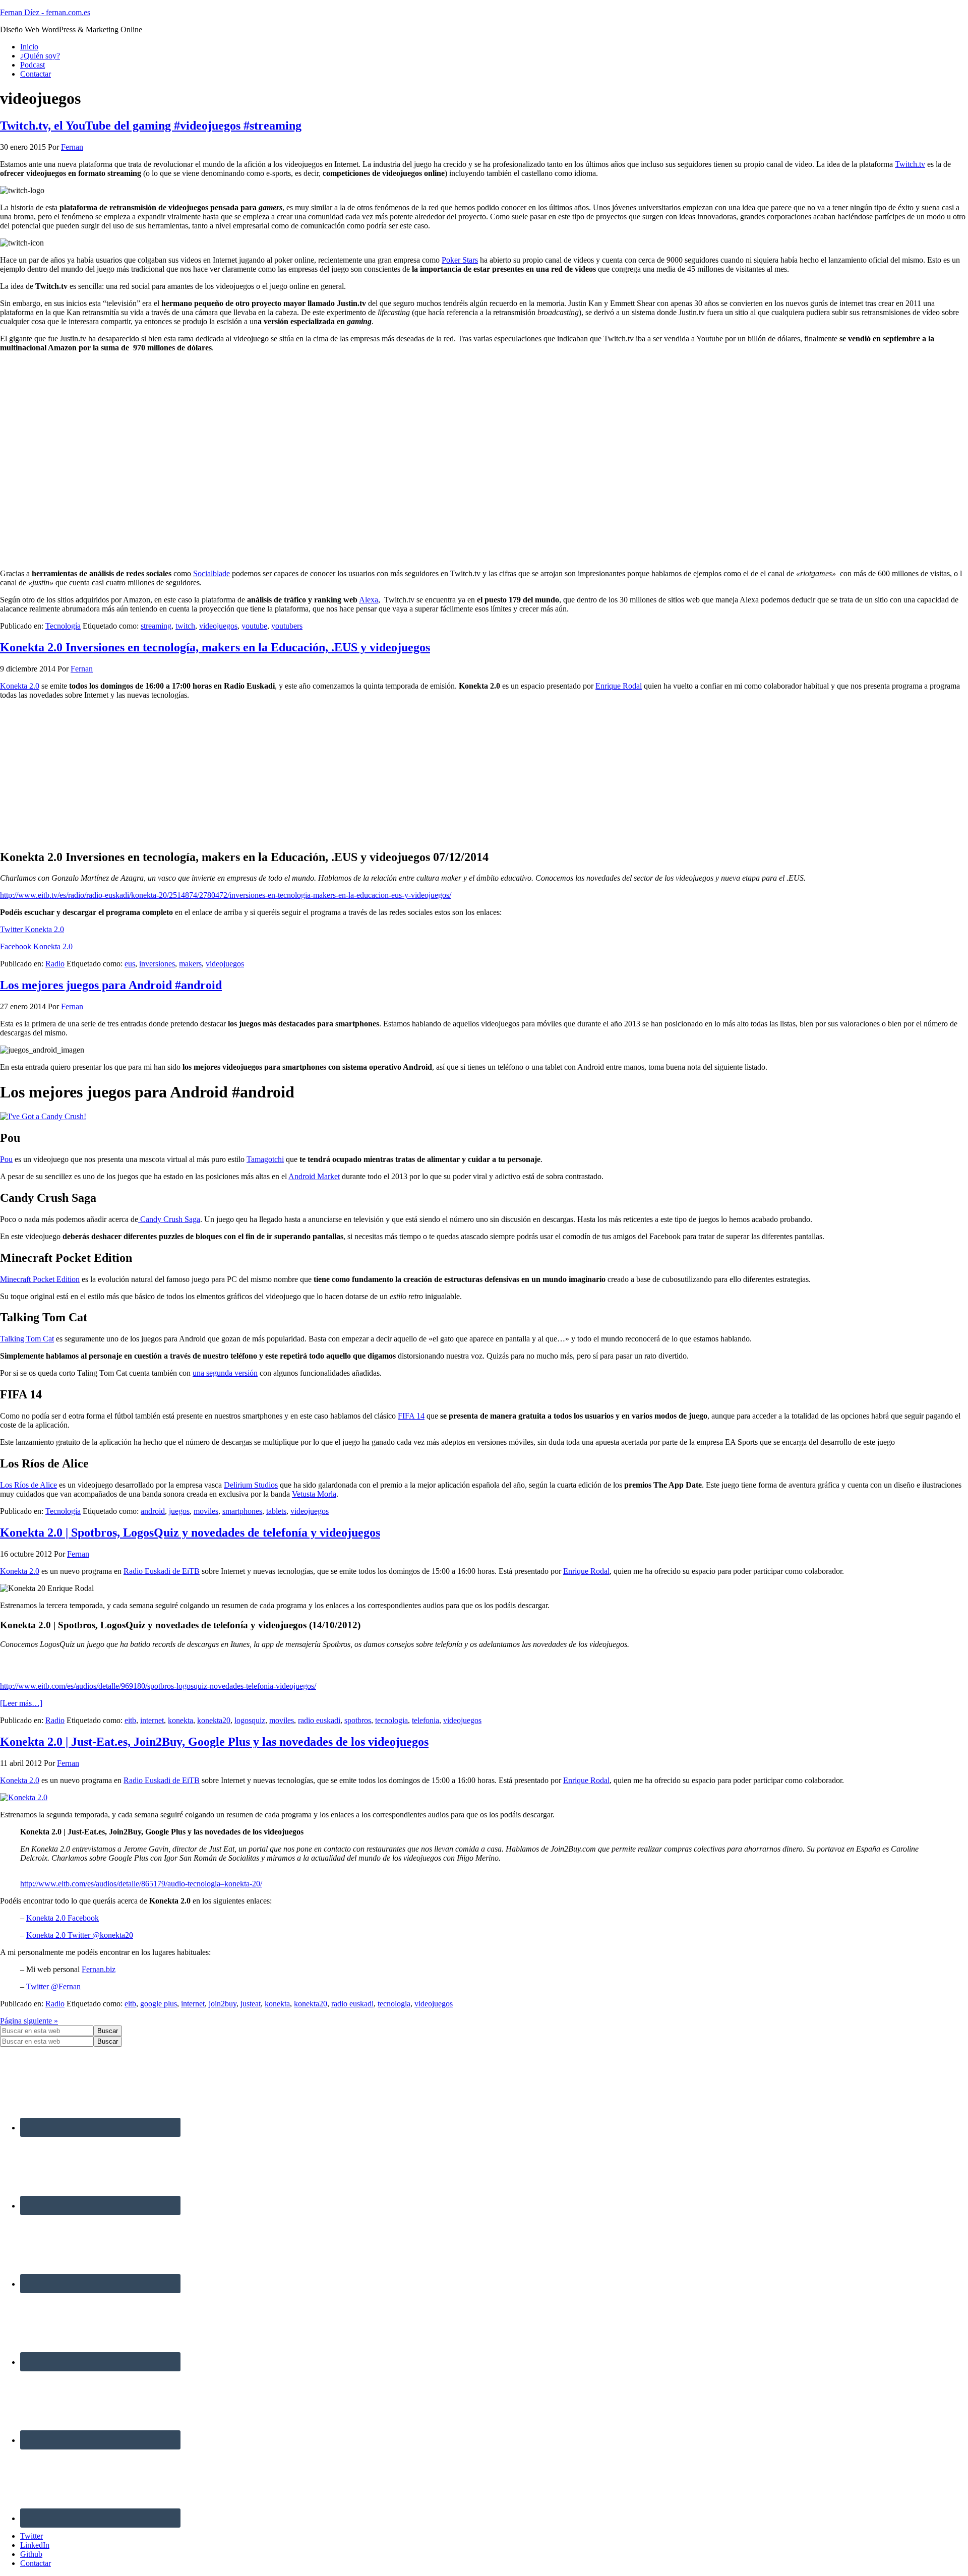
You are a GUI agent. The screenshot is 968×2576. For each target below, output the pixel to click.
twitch (185, 626)
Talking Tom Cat (27, 1339)
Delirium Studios (251, 1485)
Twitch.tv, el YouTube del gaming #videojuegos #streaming (151, 126)
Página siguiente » (29, 2021)
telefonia (426, 1720)
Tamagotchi (265, 1159)
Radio (55, 964)
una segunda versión (225, 1373)
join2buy (223, 2004)
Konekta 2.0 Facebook (63, 1918)
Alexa (369, 600)
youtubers (287, 626)
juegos (179, 1511)
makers (190, 964)
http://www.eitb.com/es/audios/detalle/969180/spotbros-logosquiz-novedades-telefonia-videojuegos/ (158, 1686)
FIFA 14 (411, 1416)
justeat (251, 2004)
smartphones (242, 1511)
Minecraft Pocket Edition (40, 1279)
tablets (276, 1511)
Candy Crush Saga (169, 1219)
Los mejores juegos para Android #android (111, 985)
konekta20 (214, 1720)
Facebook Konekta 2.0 (36, 946)
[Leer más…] (21, 1703)
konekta (180, 1720)
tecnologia (391, 1720)
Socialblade (211, 573)
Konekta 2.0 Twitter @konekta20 (80, 1935)
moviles (206, 1511)
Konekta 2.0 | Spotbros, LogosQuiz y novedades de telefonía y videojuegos (190, 1532)
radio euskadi (319, 1720)
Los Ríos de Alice (28, 1485)
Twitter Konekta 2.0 (32, 929)
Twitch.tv (910, 164)
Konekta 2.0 (20, 686)
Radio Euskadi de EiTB (162, 1571)
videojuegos (218, 626)
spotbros (358, 1720)
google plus (159, 2004)
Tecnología (63, 626)
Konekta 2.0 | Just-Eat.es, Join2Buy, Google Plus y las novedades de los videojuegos (214, 1742)
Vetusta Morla (314, 1494)
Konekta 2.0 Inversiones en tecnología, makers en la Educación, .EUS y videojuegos (215, 647)
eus (130, 964)
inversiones (157, 964)
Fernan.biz (99, 1969)
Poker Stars (460, 260)
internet (152, 1720)
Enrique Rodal (619, 686)
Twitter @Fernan (53, 1986)
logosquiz (250, 1720)
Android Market (314, 1176)
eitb (130, 1720)
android (153, 1511)
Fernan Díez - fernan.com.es (45, 12)
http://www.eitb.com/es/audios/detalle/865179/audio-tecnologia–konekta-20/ (141, 1884)
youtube (254, 626)
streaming (156, 626)
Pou (6, 1159)
